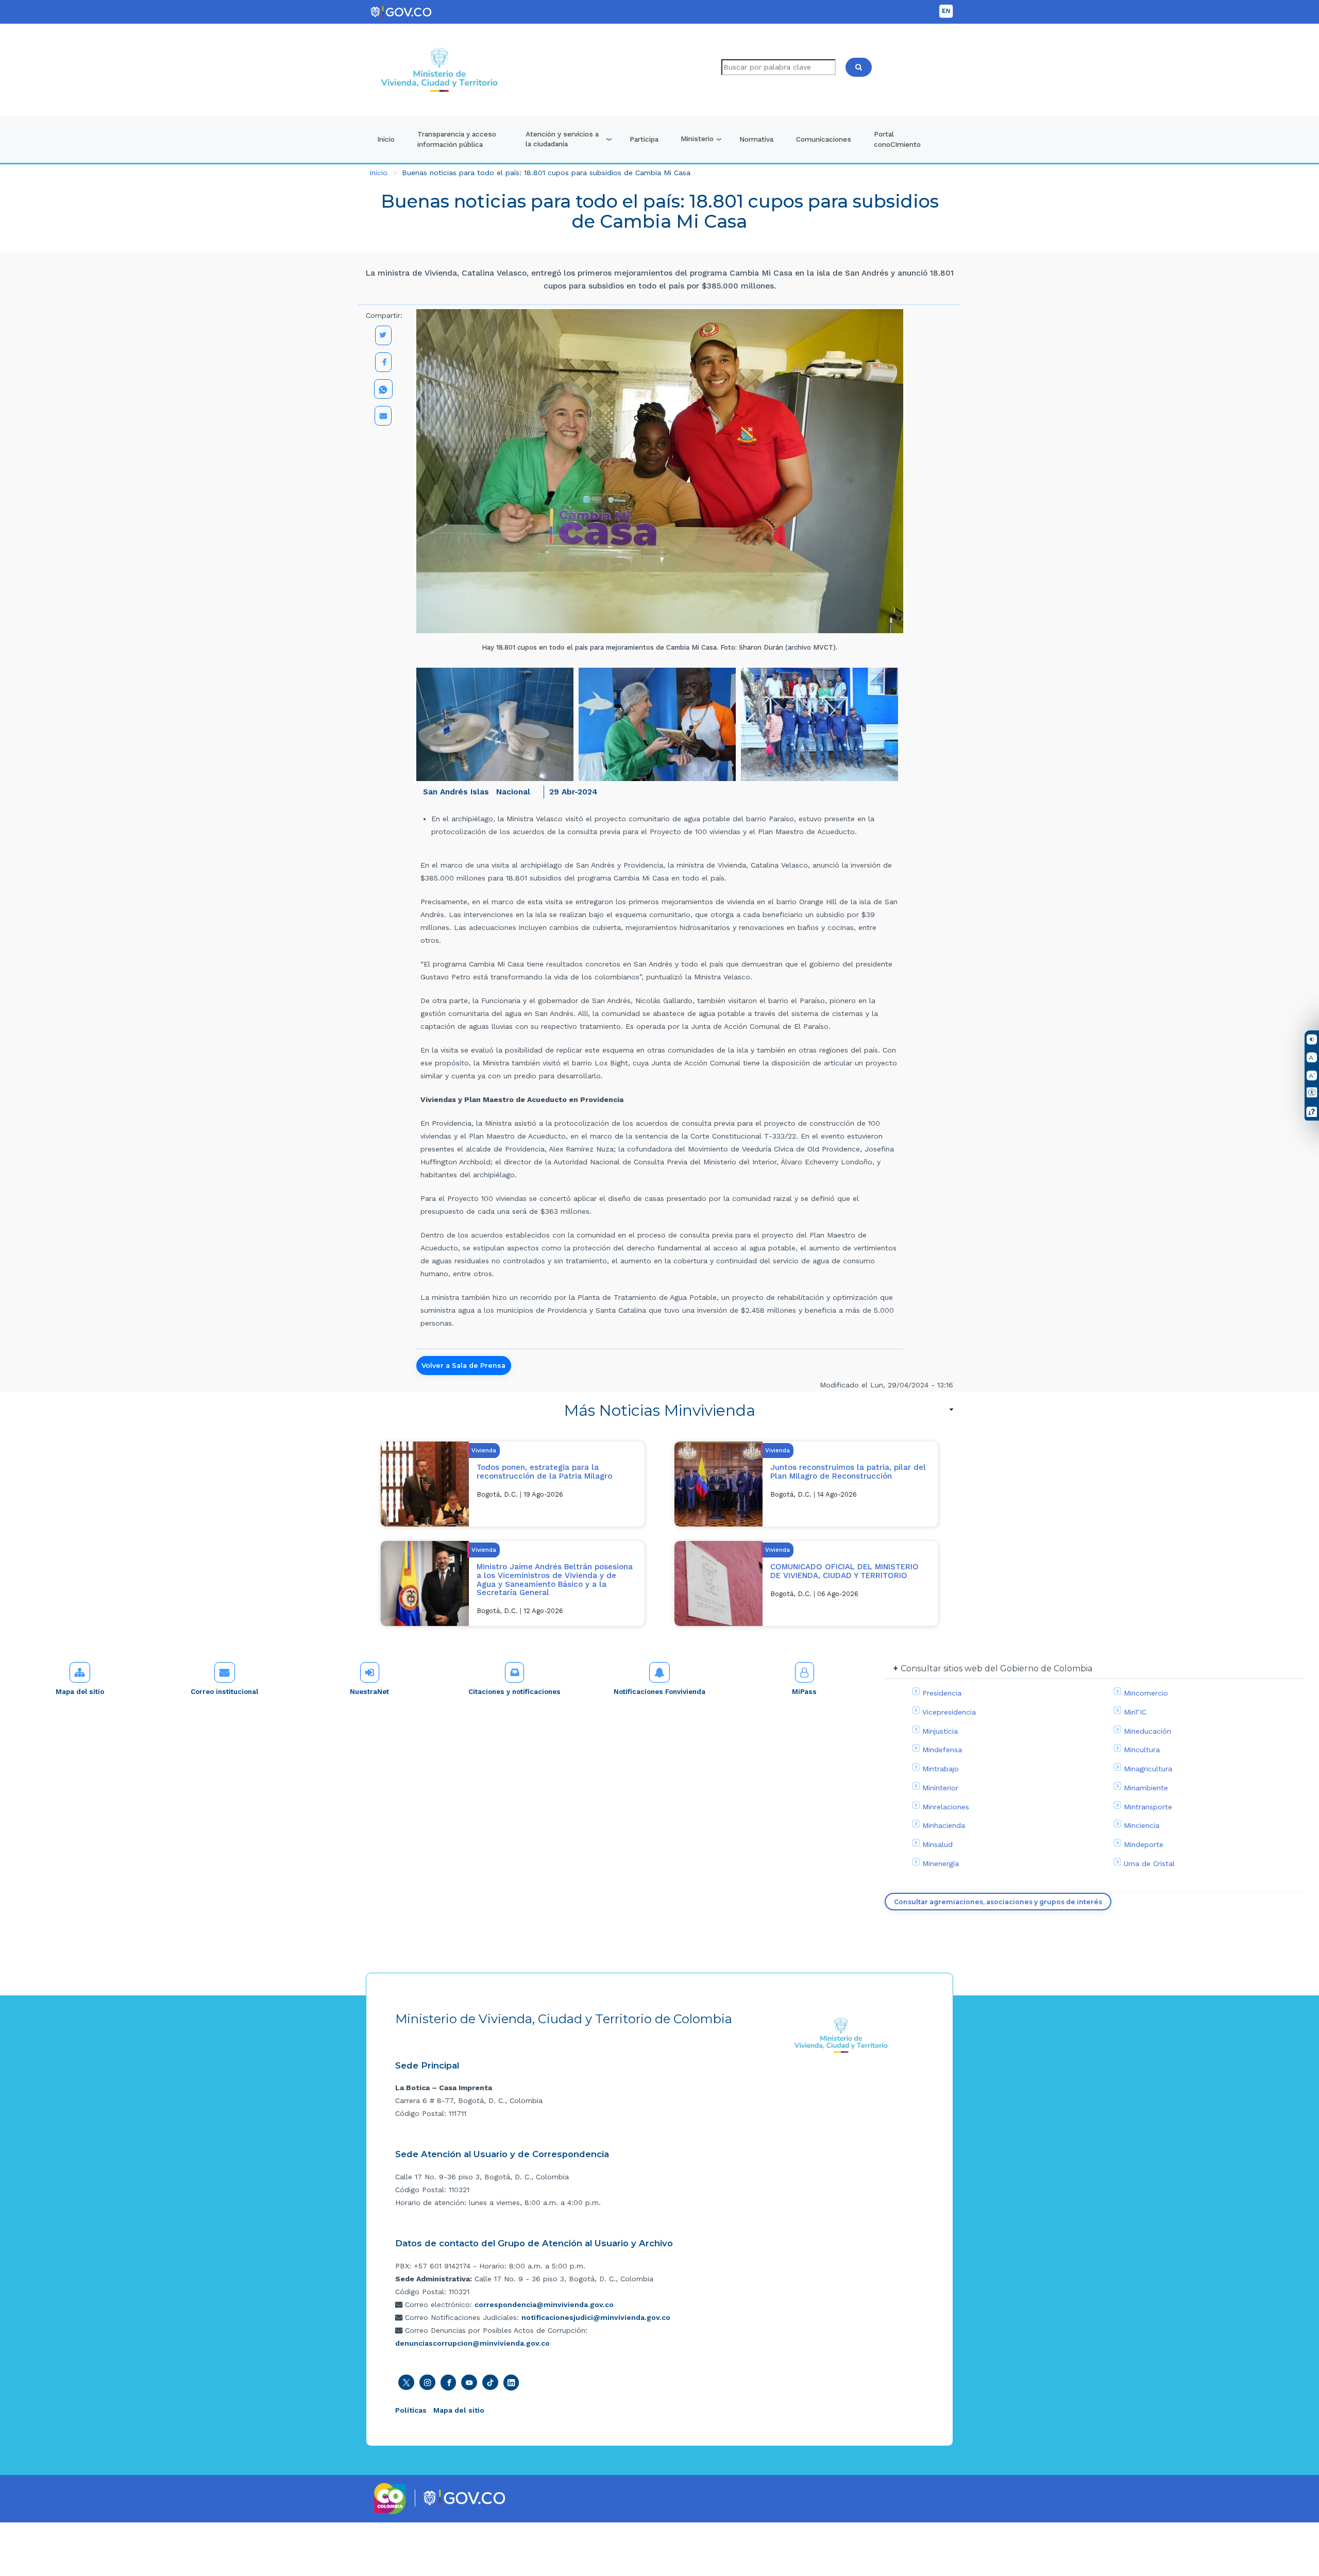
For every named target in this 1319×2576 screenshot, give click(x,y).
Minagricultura (1148, 1769)
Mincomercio (1146, 1693)
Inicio (386, 139)
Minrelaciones (946, 1807)
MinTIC (1135, 1712)
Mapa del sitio (80, 1692)
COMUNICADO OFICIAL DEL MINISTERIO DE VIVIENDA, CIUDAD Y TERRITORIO (844, 1571)
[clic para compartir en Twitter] (383, 335)
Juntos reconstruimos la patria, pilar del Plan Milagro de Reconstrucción (848, 1472)
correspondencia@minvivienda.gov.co (544, 2304)
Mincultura (1142, 1750)
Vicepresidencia (949, 1712)
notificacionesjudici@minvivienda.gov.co (596, 2317)
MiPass (804, 1692)
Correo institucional (224, 1692)
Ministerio (697, 139)
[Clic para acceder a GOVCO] (464, 2497)
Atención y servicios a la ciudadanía (562, 139)
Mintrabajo (941, 1769)
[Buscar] (859, 67)
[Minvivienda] (841, 2035)
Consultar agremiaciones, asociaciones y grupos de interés (998, 1902)
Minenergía (941, 1863)
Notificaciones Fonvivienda (659, 1692)
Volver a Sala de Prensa (463, 1366)
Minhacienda (944, 1825)
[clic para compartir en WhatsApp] (383, 389)
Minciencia (1142, 1825)
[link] (659, 1410)
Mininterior (940, 1788)
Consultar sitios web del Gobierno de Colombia (996, 1668)
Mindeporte (1144, 1844)
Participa (644, 139)
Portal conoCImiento (897, 139)
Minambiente (1146, 1788)
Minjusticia (940, 1731)
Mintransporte (1148, 1807)
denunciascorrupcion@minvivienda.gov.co (472, 2343)
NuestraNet (369, 1692)
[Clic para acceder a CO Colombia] (390, 2498)
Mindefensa (942, 1750)
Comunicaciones (824, 139)
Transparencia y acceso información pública (457, 139)
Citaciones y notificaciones (514, 1692)
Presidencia (942, 1693)
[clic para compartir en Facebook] (383, 362)
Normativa (756, 139)
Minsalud (937, 1844)
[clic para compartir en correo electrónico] (383, 416)
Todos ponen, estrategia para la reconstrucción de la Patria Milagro (544, 1472)
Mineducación (1147, 1731)
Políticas (411, 2410)
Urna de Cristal (1149, 1863)
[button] (495, 724)
